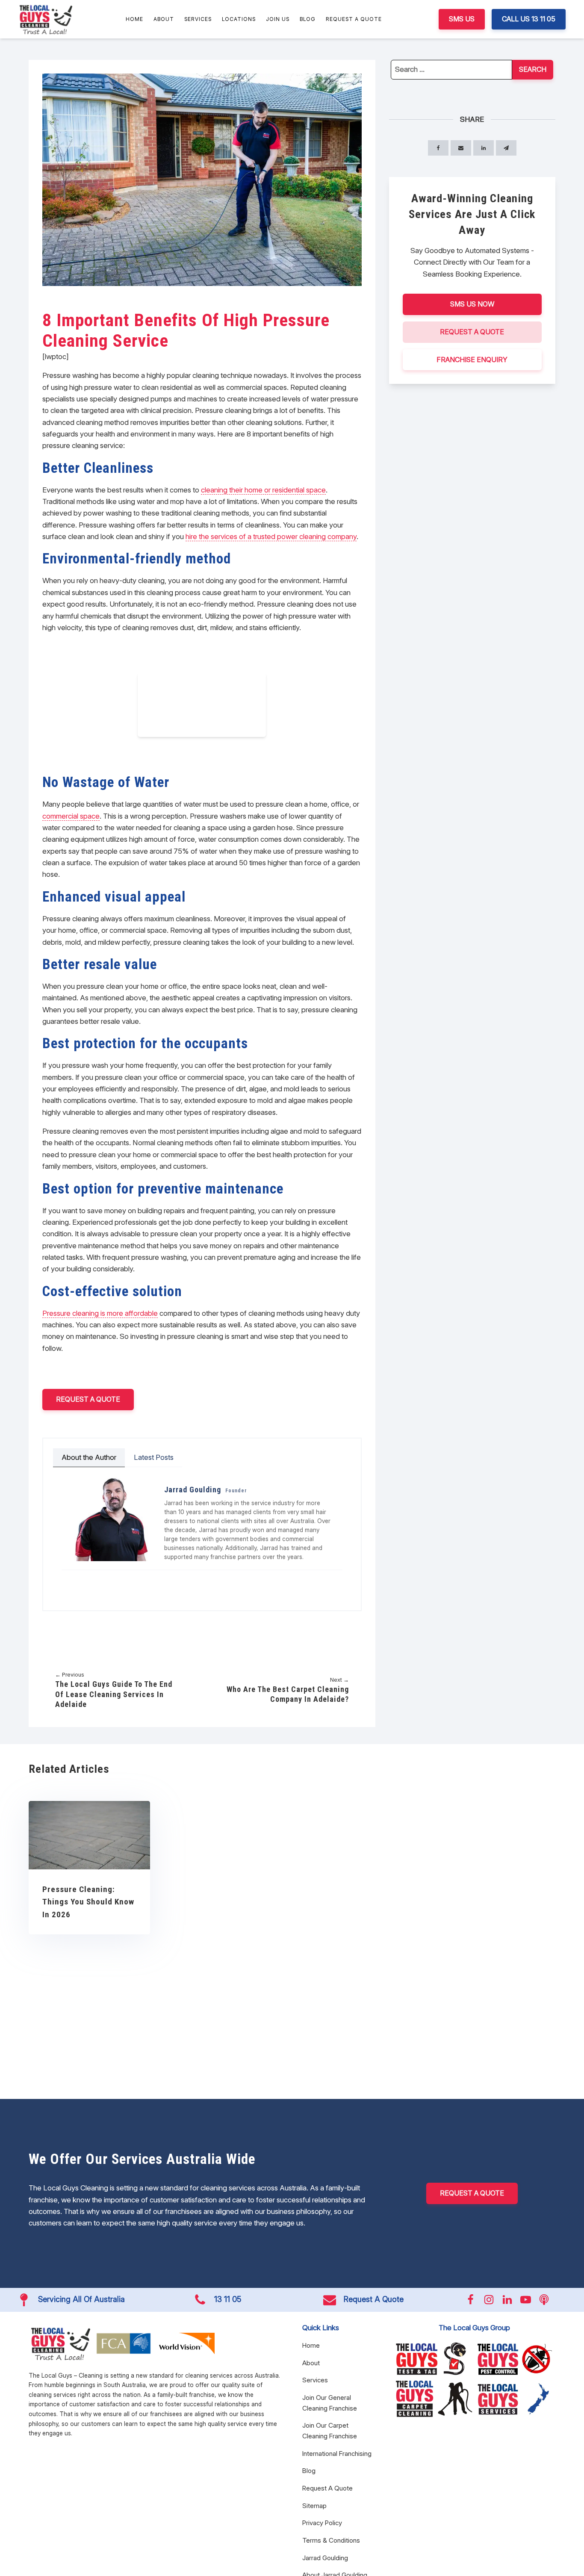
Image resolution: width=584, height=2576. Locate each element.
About (164, 19)
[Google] (118, 1581)
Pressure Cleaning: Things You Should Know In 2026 (88, 1902)
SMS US (462, 19)
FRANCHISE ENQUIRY (472, 359)
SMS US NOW (472, 304)
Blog (308, 19)
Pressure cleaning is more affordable (100, 1313)
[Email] (461, 148)
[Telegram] (506, 148)
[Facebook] (70, 1581)
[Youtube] (94, 1581)
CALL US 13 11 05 (529, 19)
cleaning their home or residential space (263, 490)
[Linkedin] (106, 1581)
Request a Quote (88, 1399)
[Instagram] (82, 1581)
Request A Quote (354, 19)
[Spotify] (130, 1581)
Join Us (278, 19)
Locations (239, 19)
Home (134, 19)
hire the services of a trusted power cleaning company (271, 536)
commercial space (71, 816)
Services (198, 19)
